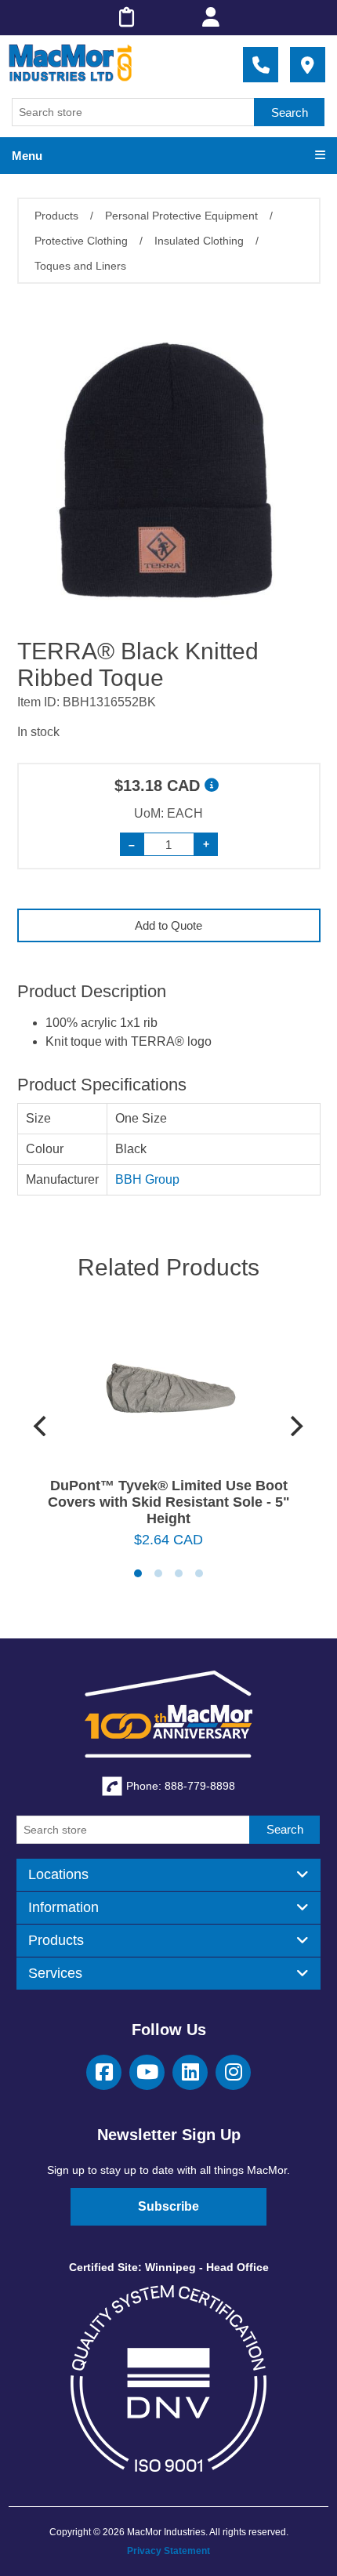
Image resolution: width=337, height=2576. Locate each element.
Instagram (233, 2072)
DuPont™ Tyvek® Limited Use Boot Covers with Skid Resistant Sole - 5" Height (169, 1502)
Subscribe (168, 2206)
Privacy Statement (168, 2551)
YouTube (147, 2072)
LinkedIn (190, 2072)
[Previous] (42, 1426)
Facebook (104, 2072)
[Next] (295, 1426)
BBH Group (147, 1179)
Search (290, 112)
